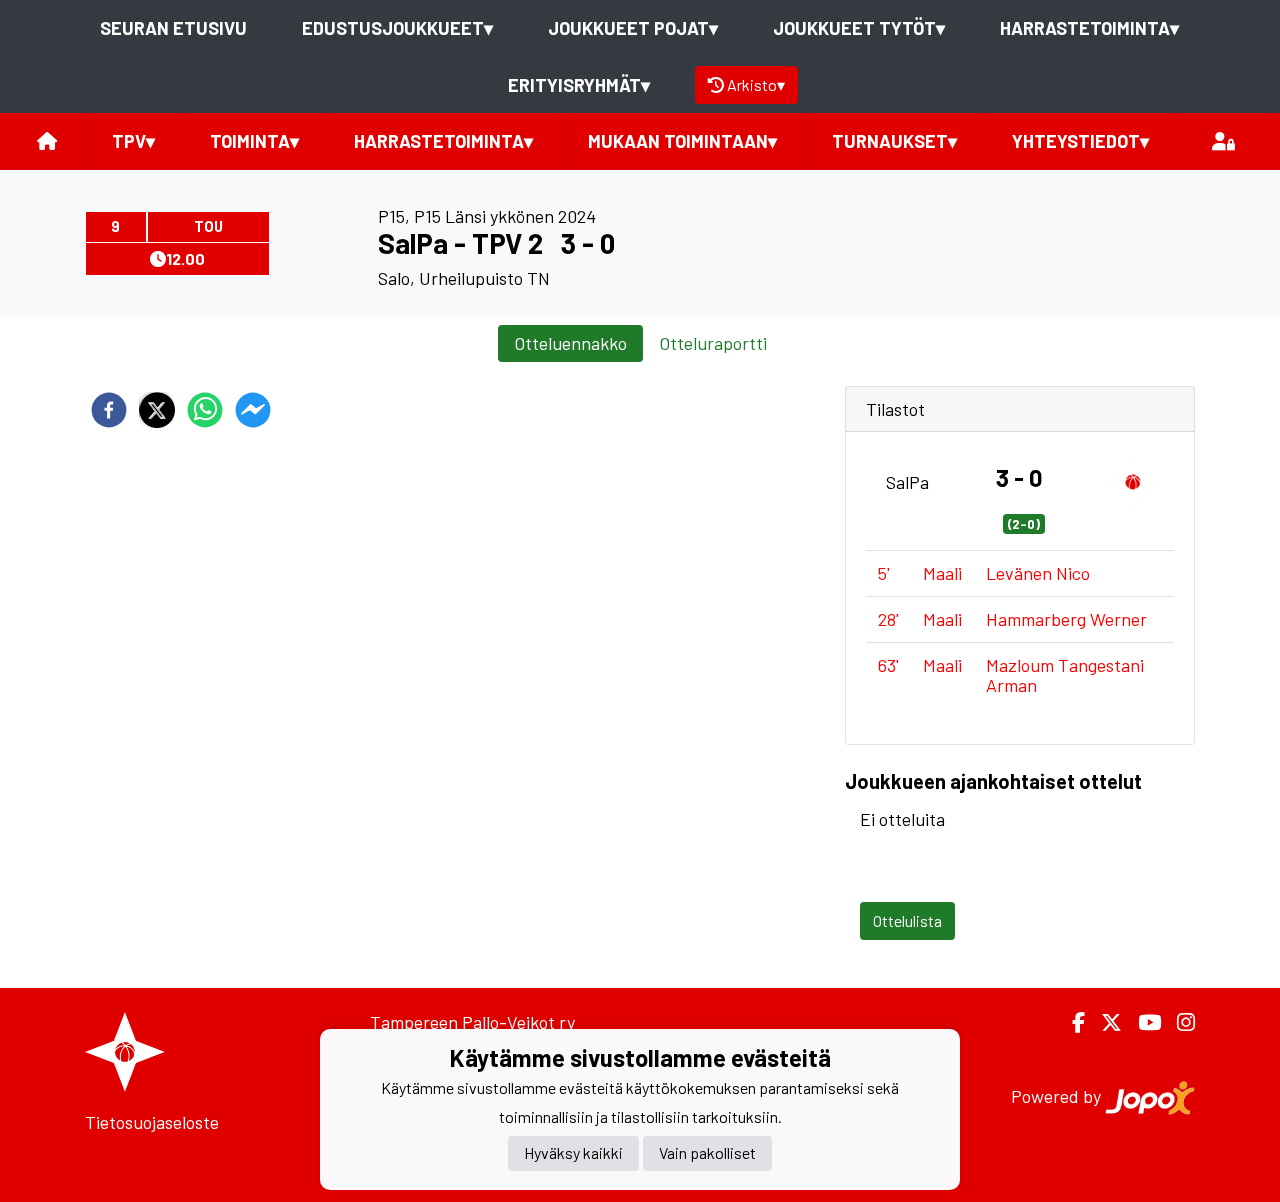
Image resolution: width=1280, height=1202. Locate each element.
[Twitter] (1103, 1022)
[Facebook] (1070, 1022)
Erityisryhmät (579, 85)
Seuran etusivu (173, 28)
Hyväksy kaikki (573, 1153)
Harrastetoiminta (1089, 28)
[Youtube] (1141, 1022)
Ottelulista (907, 920)
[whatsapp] (205, 410)
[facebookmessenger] (253, 410)
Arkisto (756, 84)
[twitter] (157, 410)
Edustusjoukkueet (397, 28)
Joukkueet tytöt (859, 28)
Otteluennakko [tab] (570, 343)
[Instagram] (1178, 1022)
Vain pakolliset (707, 1153)
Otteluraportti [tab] (713, 343)
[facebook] (109, 410)
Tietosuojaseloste (152, 1122)
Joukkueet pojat (633, 28)
